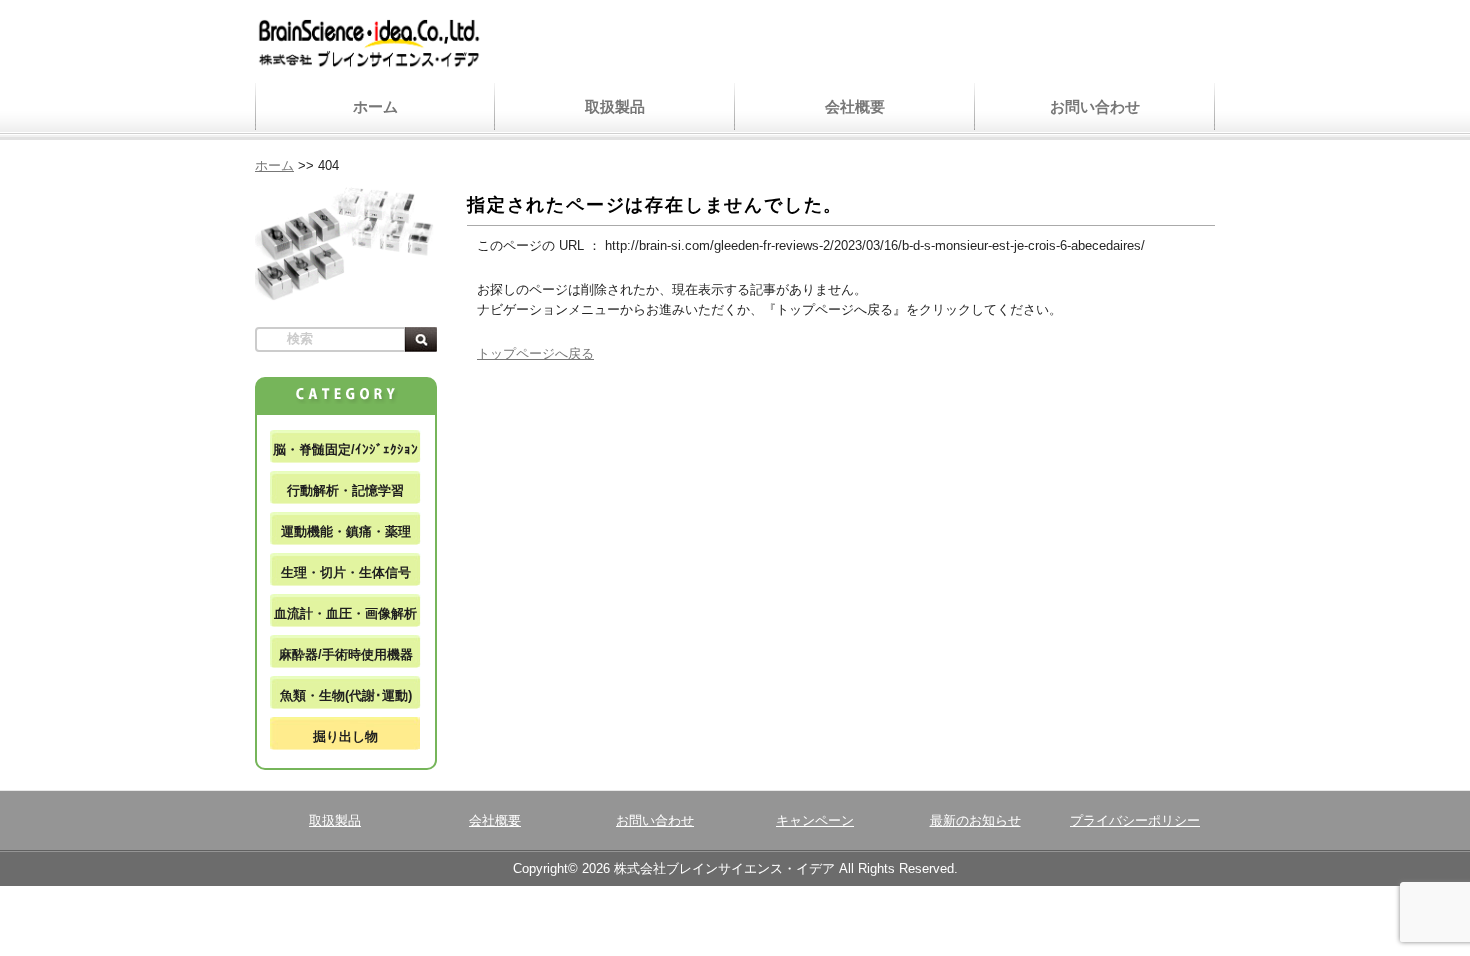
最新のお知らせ (975, 820)
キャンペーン (815, 820)
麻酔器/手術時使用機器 (346, 654)
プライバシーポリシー (1135, 820)
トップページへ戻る (535, 353)
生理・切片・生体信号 (346, 572)
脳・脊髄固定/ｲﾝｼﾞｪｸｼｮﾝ (345, 449)
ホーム (375, 106)
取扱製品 (615, 106)
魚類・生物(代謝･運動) (346, 695)
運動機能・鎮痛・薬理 (346, 531)
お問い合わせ (1095, 106)
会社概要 (855, 106)
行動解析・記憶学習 (345, 490)
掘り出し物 (345, 736)
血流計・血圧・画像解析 (345, 613)
